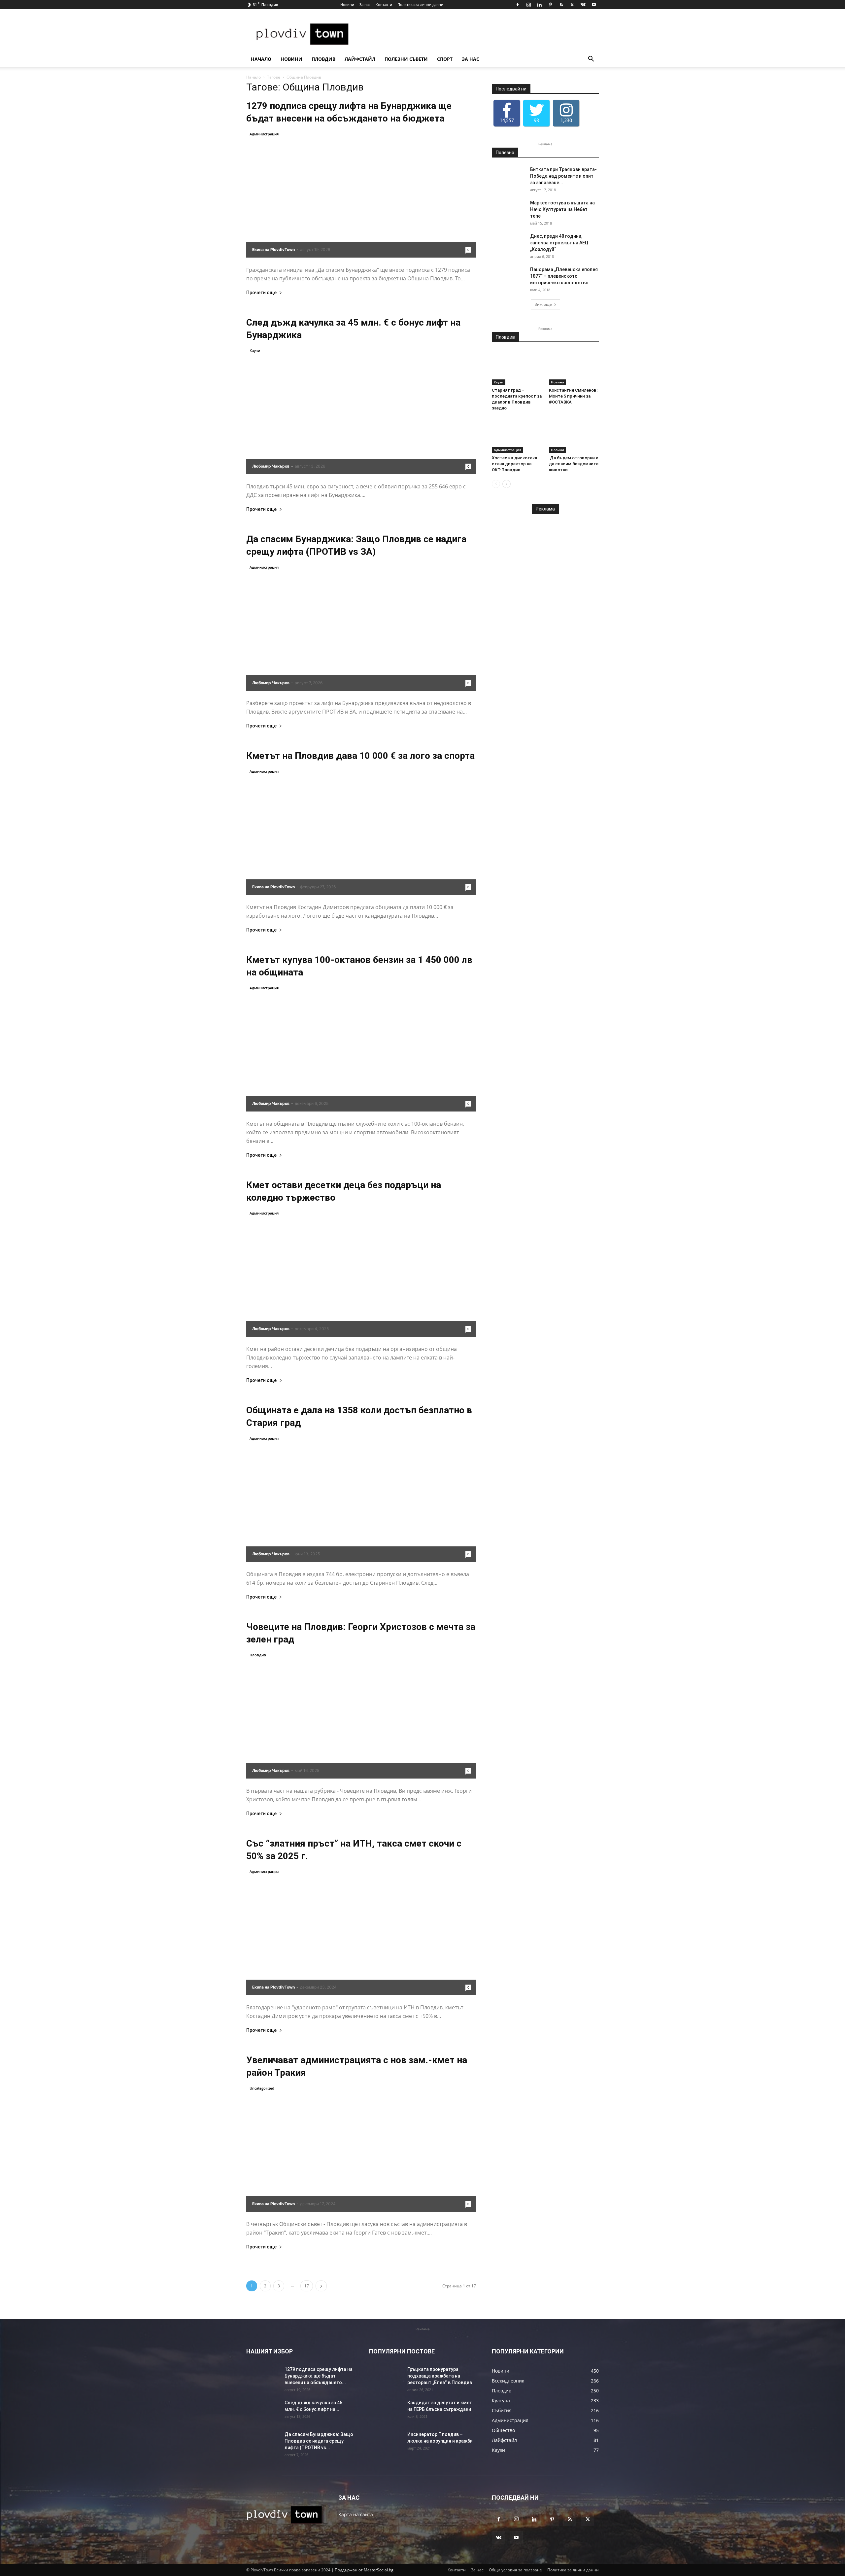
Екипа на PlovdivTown (273, 249)
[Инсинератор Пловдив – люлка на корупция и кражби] (386, 2443)
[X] (572, 5)
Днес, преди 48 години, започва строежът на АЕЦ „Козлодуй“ (559, 243)
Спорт (445, 59)
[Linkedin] (539, 5)
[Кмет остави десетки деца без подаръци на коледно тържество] (361, 1273)
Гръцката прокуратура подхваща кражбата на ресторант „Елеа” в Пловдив (440, 2376)
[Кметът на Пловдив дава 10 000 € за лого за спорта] (361, 831)
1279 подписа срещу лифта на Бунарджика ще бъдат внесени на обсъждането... (319, 2376)
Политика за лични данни (420, 4)
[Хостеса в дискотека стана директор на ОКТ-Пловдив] (517, 436)
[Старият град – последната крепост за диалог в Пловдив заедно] (517, 368)
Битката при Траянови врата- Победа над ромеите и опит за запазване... (563, 176)
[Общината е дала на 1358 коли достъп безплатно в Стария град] (361, 1498)
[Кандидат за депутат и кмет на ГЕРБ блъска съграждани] (386, 2411)
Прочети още (261, 293)
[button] (591, 60)
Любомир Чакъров (271, 466)
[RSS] (561, 5)
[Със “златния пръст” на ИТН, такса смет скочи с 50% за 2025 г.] (361, 1932)
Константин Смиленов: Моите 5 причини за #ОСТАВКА (573, 396)
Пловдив (323, 59)
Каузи (255, 351)
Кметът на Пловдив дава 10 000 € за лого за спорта (360, 756)
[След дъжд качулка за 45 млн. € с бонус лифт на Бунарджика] (361, 411)
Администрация (264, 134)
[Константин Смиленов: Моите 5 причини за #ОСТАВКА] (574, 368)
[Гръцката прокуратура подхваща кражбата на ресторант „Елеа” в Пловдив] (386, 2378)
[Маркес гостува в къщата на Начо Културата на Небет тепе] (508, 211)
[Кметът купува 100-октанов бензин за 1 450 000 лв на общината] (361, 1048)
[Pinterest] (550, 5)
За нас (365, 4)
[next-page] (321, 2286)
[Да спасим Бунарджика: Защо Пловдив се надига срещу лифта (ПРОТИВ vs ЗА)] (361, 627)
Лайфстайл (360, 59)
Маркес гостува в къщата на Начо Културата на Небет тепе (562, 209)
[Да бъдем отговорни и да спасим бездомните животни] (574, 436)
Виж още (543, 304)
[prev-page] (496, 484)
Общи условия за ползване (515, 2570)
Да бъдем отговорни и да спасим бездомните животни (574, 464)
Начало (261, 59)
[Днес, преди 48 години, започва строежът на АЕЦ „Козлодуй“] (508, 244)
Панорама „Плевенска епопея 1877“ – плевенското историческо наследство (564, 276)
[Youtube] (594, 5)
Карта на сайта (356, 2514)
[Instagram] (528, 5)
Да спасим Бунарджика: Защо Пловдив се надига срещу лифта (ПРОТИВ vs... (319, 2441)
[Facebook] (518, 5)
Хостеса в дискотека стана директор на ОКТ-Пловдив (514, 464)
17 (307, 2286)
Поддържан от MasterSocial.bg (364, 2570)
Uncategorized (262, 2088)
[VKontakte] (583, 5)
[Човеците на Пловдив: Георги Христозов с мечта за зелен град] (361, 1715)
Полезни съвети (406, 59)
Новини (347, 4)
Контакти (384, 4)
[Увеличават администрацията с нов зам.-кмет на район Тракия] (361, 2148)
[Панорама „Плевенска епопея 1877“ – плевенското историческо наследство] (508, 278)
